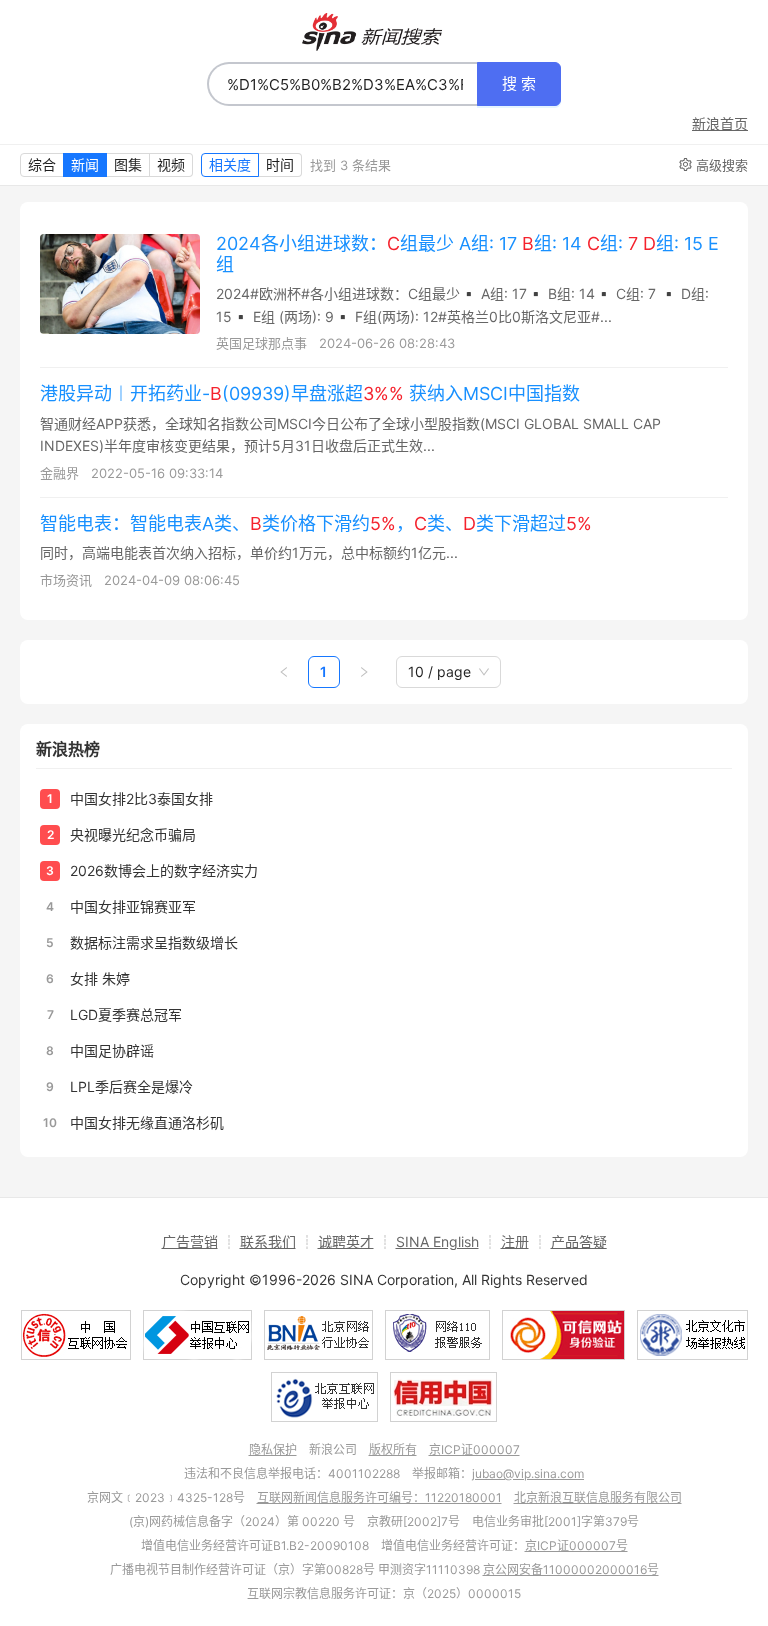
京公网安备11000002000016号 (571, 1569)
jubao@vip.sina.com (528, 1473)
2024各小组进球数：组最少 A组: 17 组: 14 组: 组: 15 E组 (467, 254)
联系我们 (268, 1241)
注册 (515, 1241)
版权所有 (393, 1449)
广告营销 (190, 1241)
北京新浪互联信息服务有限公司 (598, 1497)
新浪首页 (720, 124)
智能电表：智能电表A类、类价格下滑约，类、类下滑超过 (316, 523)
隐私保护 (273, 1449)
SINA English (437, 1241)
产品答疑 (579, 1241)
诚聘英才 (346, 1241)
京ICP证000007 (474, 1449)
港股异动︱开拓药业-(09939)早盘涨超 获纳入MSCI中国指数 (310, 393)
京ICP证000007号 (576, 1545)
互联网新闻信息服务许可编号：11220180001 (379, 1497)
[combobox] (342, 84)
